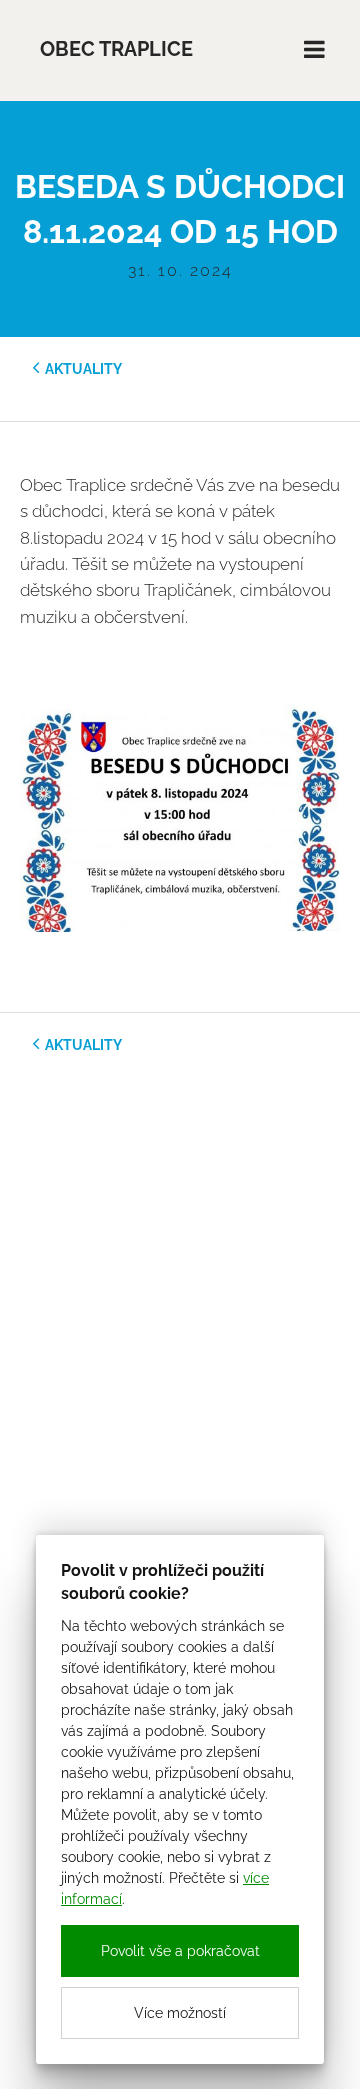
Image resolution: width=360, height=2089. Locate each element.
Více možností (180, 2013)
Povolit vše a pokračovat (180, 1951)
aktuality (83, 369)
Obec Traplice (116, 49)
